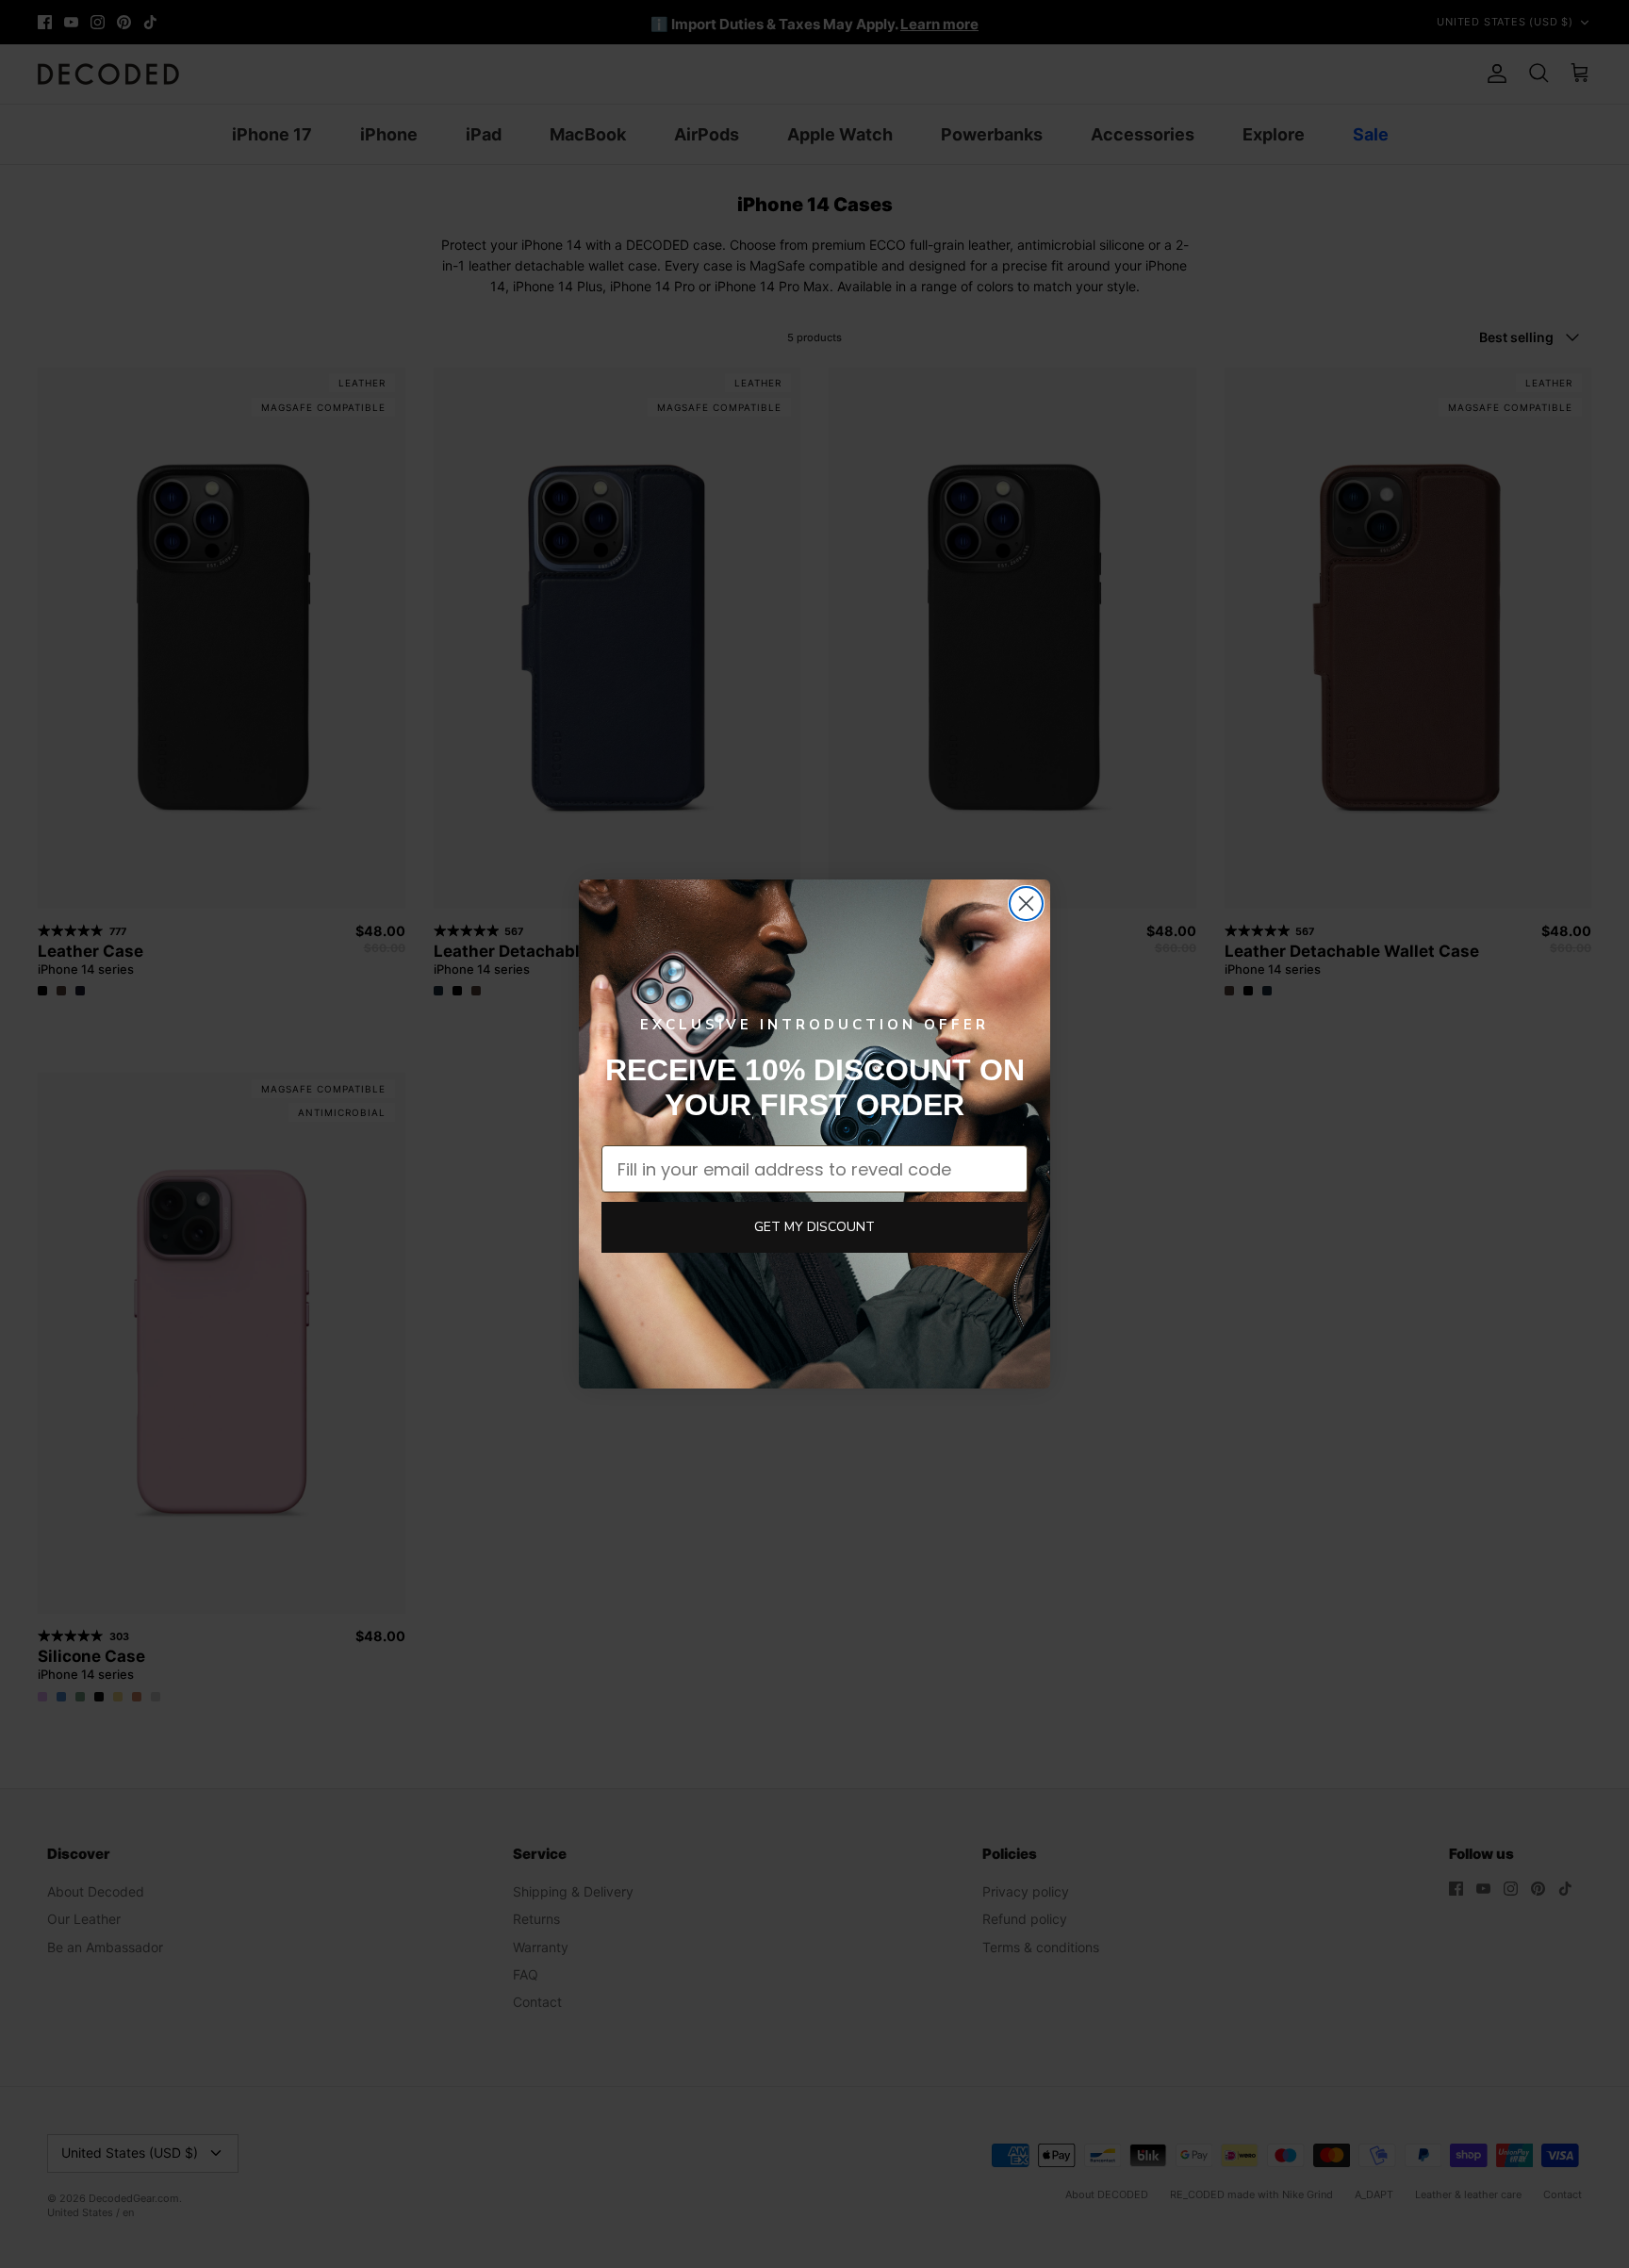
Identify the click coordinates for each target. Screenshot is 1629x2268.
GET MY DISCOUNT (814, 1227)
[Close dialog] (1026, 904)
